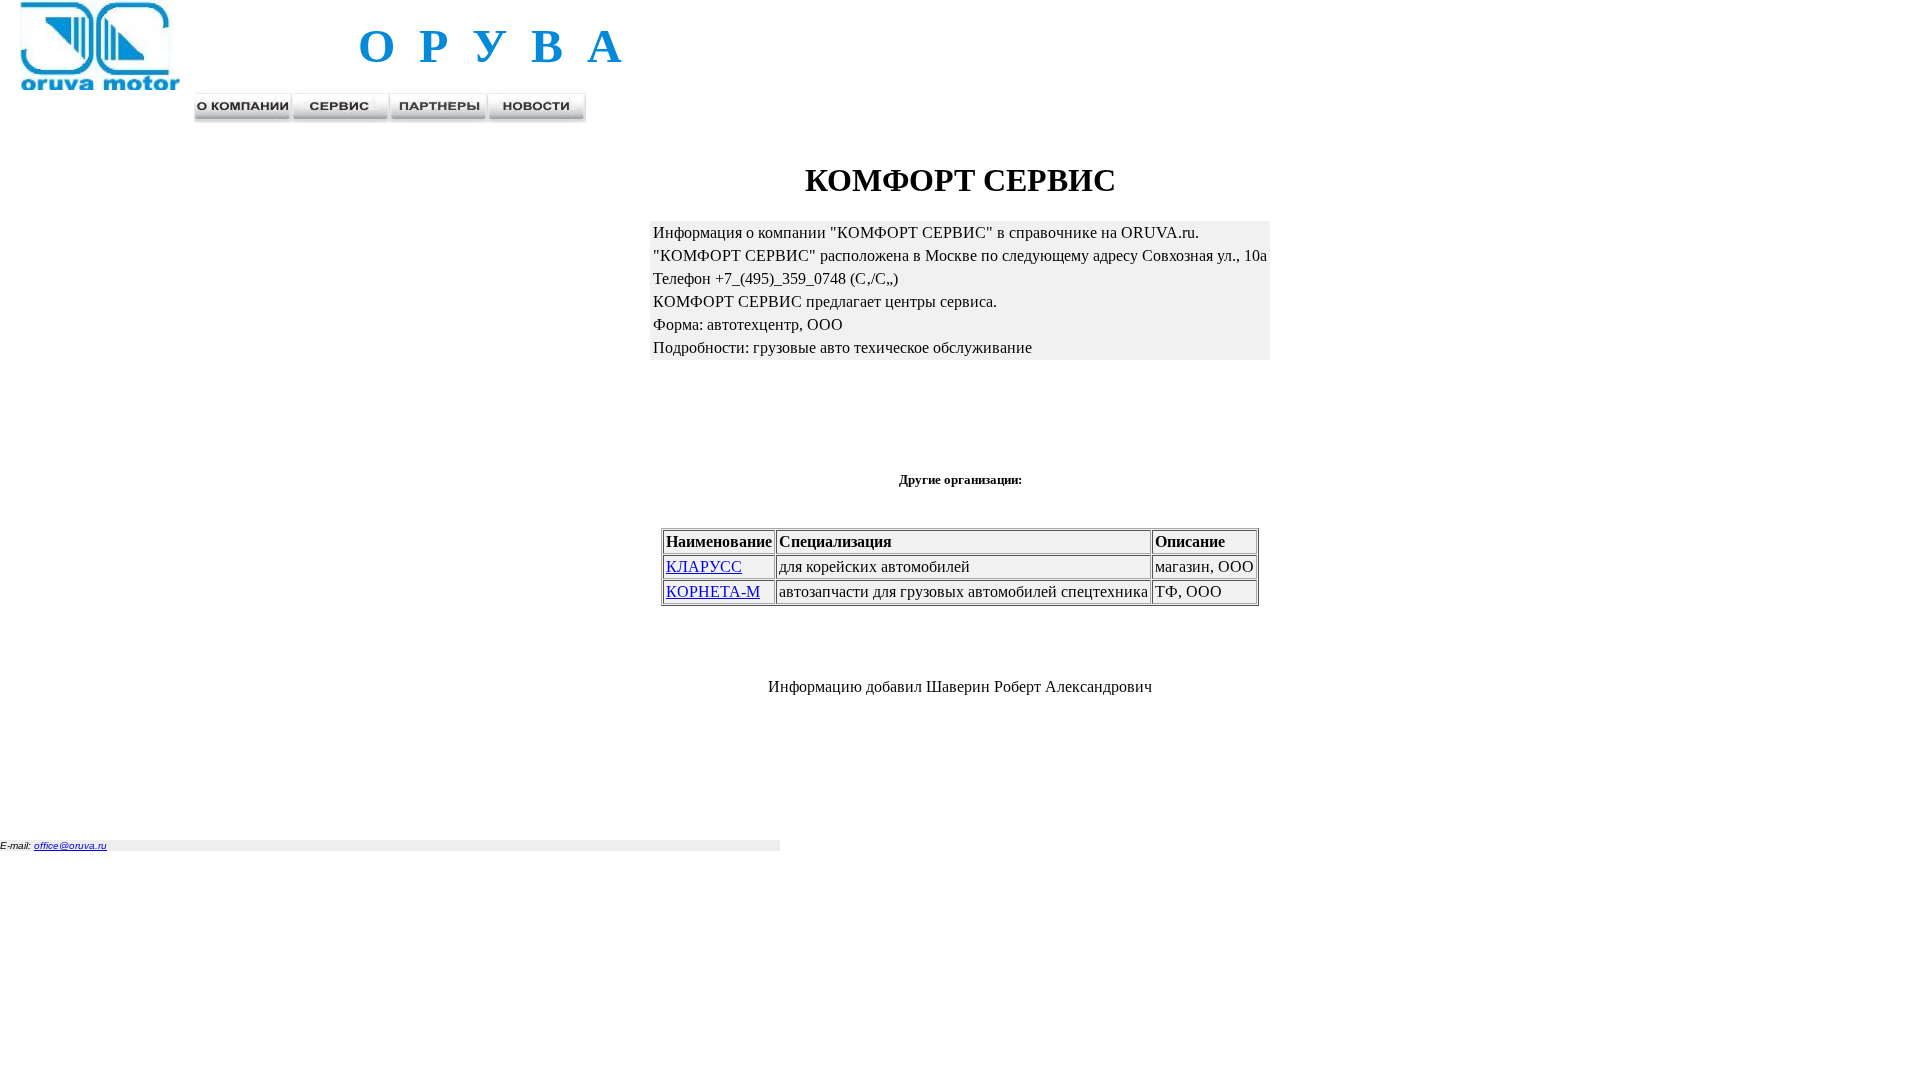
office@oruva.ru (70, 845)
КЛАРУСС (704, 566)
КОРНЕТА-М (713, 591)
